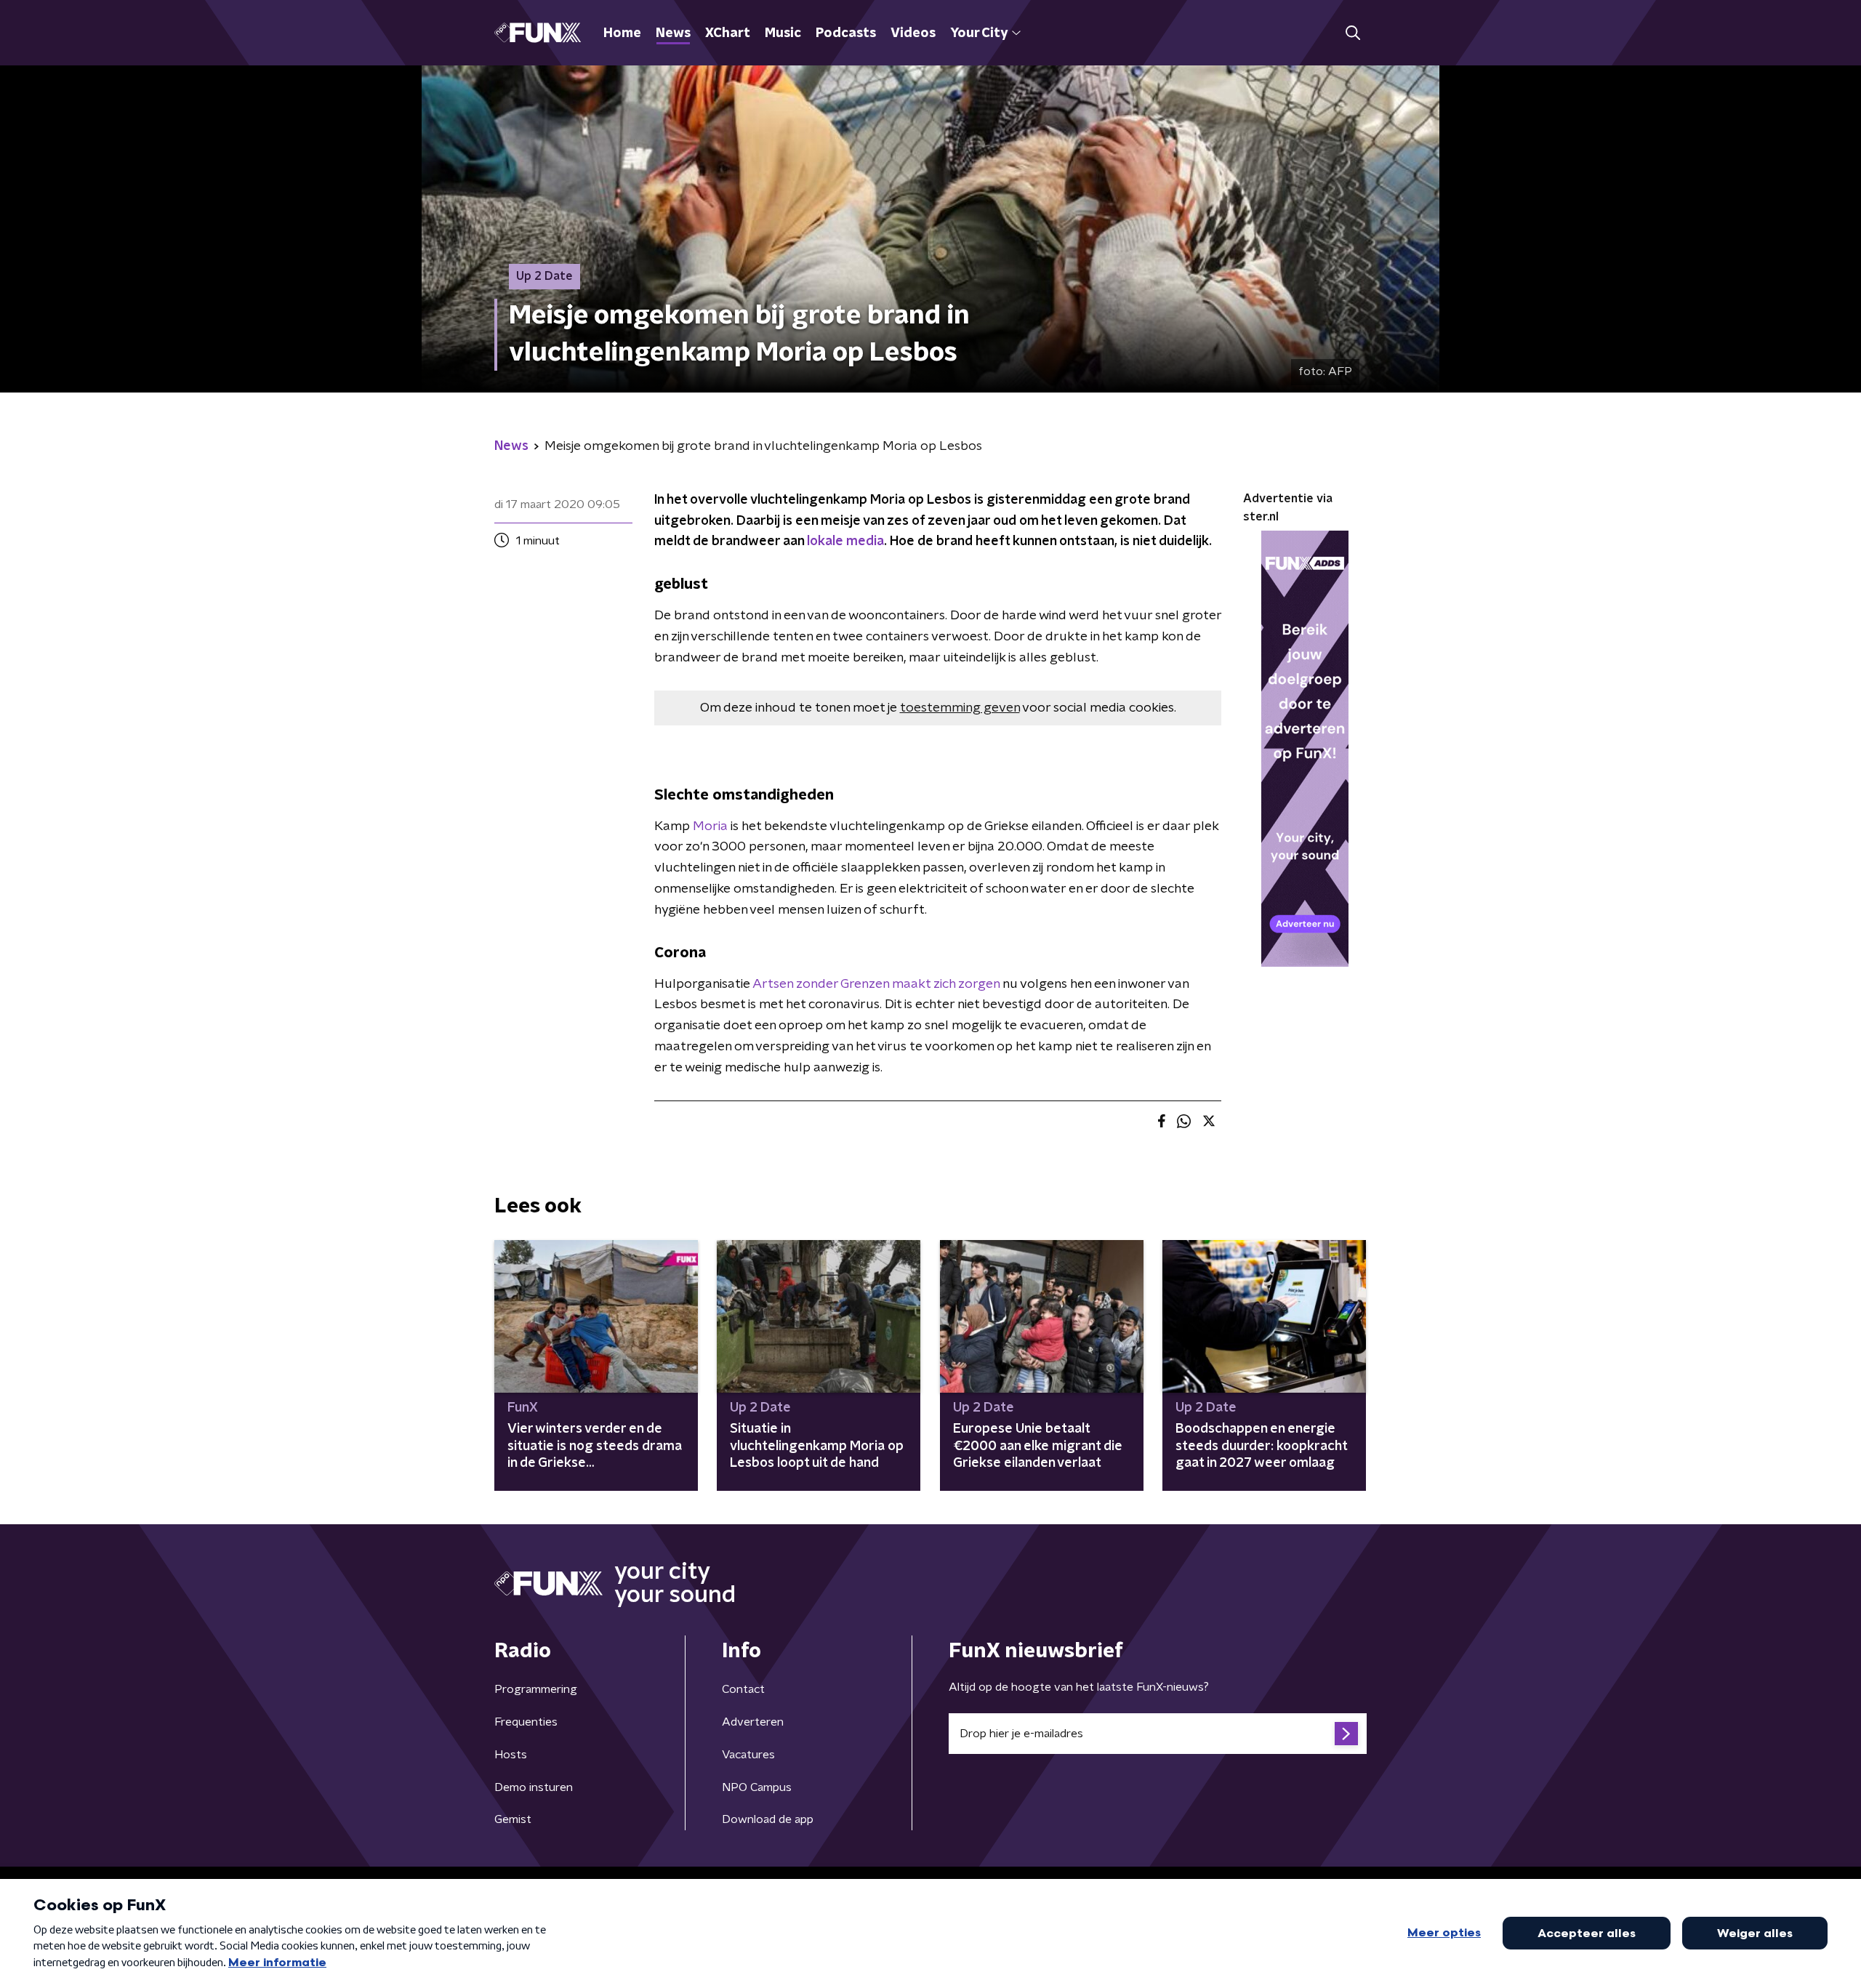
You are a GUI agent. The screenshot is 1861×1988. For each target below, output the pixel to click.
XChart (728, 33)
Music (783, 33)
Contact (743, 1689)
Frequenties (526, 1722)
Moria (712, 826)
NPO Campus (757, 1787)
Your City (979, 33)
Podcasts (846, 33)
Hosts (511, 1755)
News (673, 33)
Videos (913, 33)
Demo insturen (534, 1787)
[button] (1352, 33)
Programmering (536, 1689)
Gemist (513, 1819)
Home (622, 33)
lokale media (845, 542)
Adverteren (753, 1722)
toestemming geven (960, 708)
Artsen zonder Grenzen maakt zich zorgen (876, 984)
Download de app (768, 1819)
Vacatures (748, 1755)
